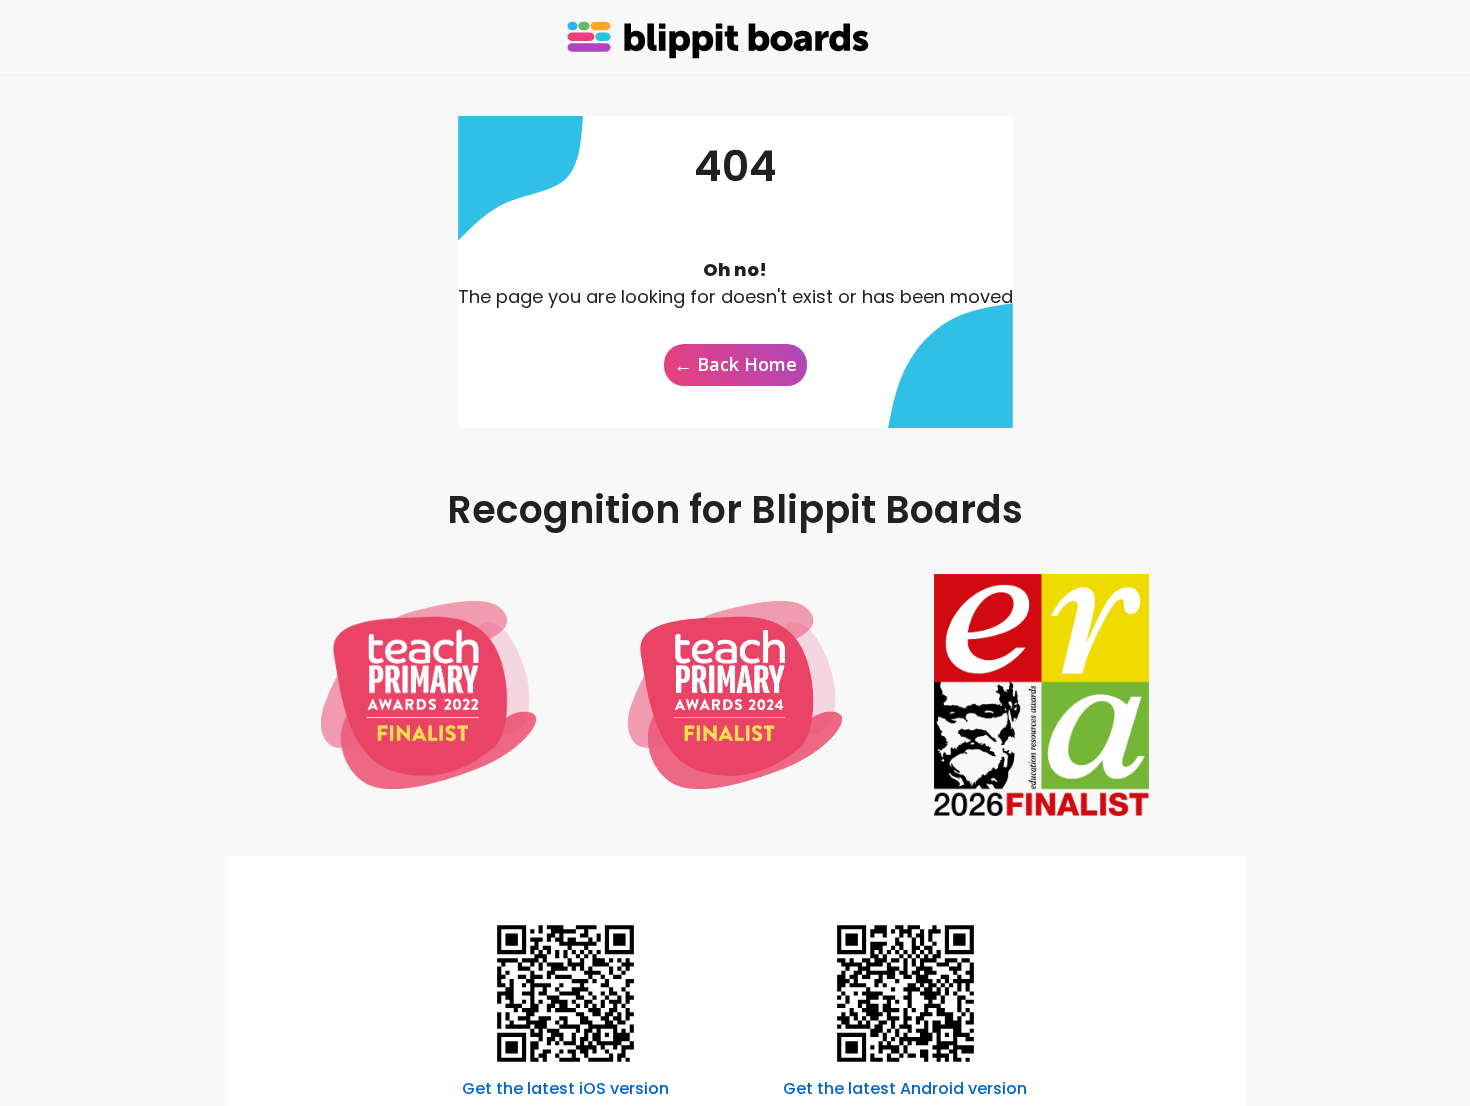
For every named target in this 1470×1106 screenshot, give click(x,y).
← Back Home (735, 364)
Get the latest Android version (905, 1088)
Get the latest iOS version (565, 1088)
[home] (720, 38)
